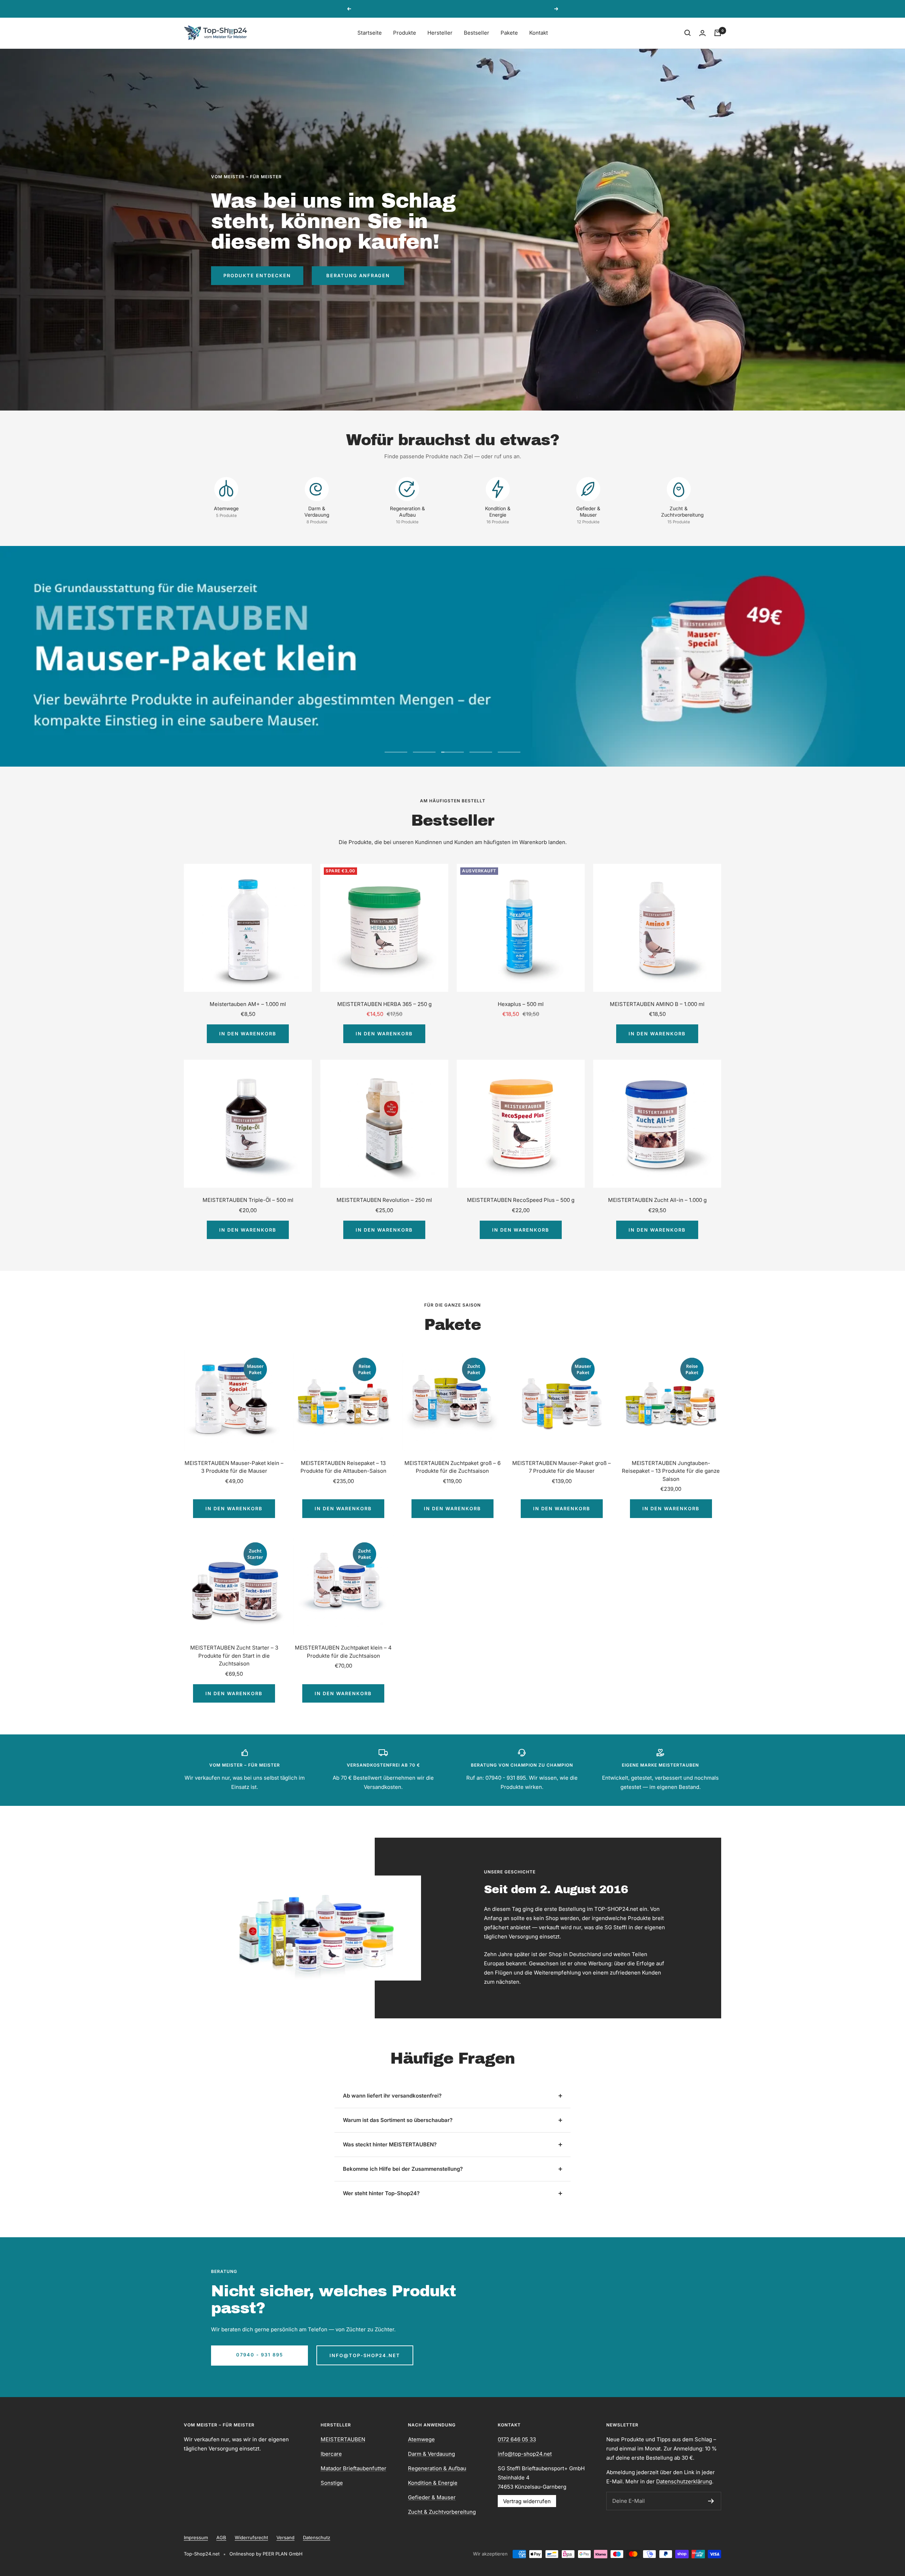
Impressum (196, 2537)
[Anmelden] (711, 2501)
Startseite (370, 33)
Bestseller (477, 33)
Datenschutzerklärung (684, 2481)
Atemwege (421, 2439)
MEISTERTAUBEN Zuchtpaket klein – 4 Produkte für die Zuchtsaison (343, 1652)
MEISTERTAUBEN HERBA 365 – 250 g (384, 1004)
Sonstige (332, 2483)
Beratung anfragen (358, 275)
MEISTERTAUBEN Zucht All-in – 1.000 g (657, 1200)
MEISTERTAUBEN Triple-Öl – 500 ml (248, 1200)
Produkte (405, 33)
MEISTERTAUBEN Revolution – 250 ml (384, 1200)
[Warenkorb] (718, 33)
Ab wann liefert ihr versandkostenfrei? (392, 2096)
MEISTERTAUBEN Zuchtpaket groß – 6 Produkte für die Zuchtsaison (452, 1467)
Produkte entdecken (257, 275)
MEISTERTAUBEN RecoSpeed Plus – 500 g (521, 1200)
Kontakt (539, 33)
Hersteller (440, 33)
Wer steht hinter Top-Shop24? (381, 2193)
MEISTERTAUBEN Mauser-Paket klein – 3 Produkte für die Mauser (234, 1467)
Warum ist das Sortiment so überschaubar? (398, 2120)
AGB (221, 2537)
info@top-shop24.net (365, 2355)
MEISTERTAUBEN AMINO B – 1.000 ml (657, 1004)
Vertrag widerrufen (527, 2501)
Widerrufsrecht (251, 2537)
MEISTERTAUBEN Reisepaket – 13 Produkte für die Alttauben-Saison (343, 1467)
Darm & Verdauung (431, 2454)
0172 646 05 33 (517, 2439)
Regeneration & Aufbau (437, 2468)
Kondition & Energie (433, 2483)
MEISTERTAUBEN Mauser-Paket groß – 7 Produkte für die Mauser (562, 1467)
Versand (285, 2537)
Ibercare (331, 2454)
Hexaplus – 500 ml (521, 1004)
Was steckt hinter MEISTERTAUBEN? (390, 2144)
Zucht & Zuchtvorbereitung (442, 2512)
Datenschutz (317, 2537)
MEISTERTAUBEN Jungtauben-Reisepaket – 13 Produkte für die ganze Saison (671, 1471)
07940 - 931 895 (260, 2355)
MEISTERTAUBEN (343, 2439)
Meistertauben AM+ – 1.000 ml (248, 1004)
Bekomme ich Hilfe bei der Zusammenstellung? (403, 2169)
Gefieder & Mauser (432, 2497)
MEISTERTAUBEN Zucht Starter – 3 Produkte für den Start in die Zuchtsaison (234, 1656)
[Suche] (688, 33)
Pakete (509, 33)
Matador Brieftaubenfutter (354, 2468)
